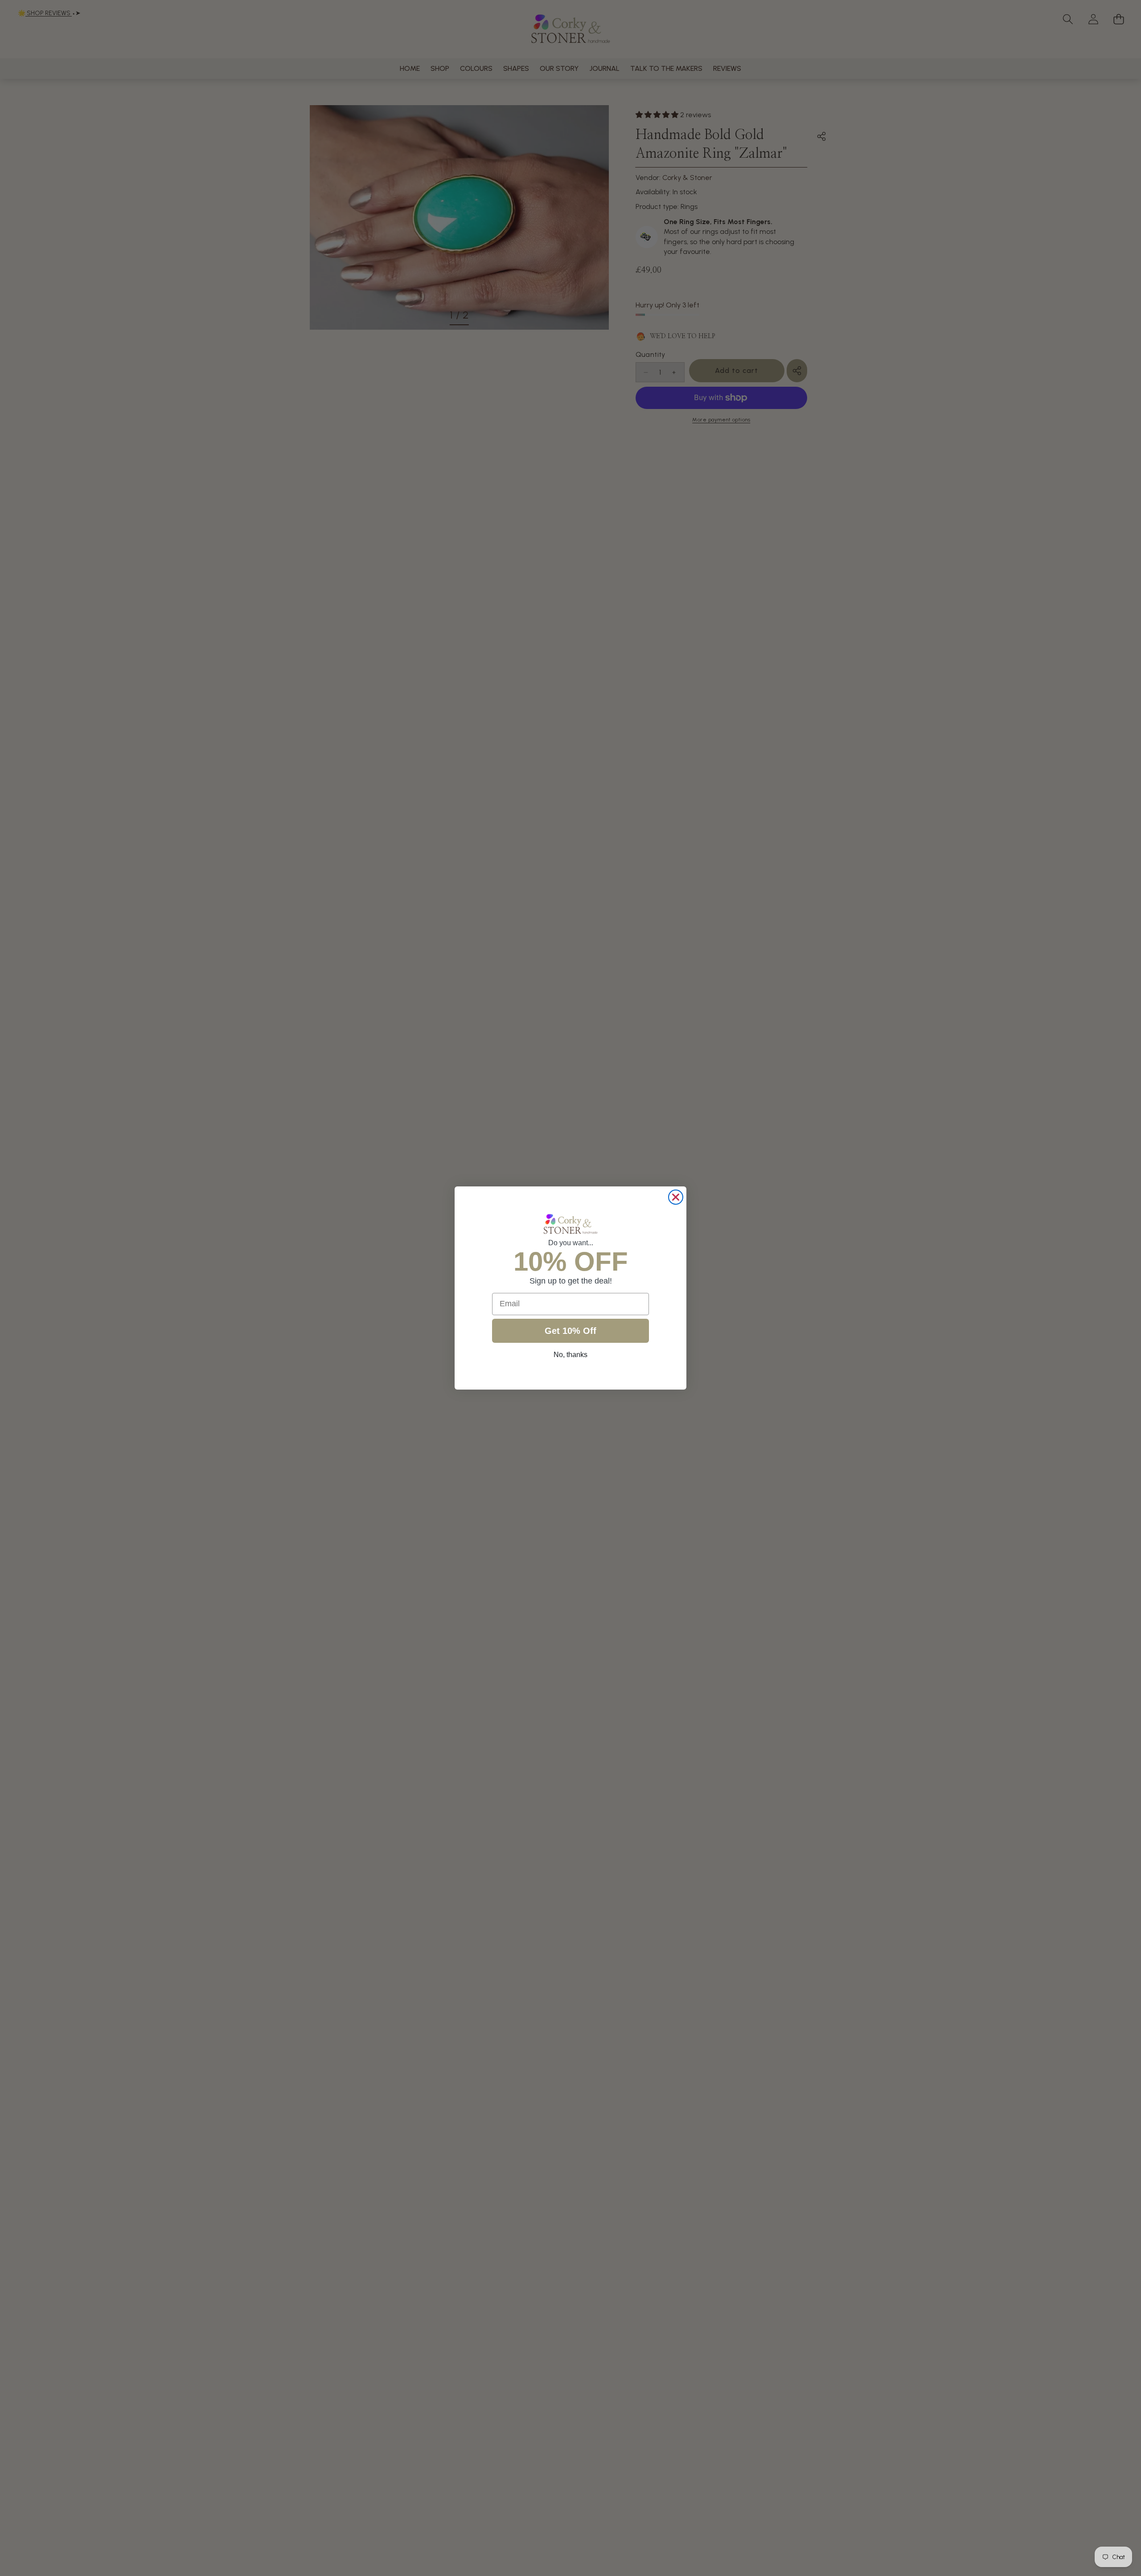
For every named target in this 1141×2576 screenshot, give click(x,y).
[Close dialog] (676, 1197)
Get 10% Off (570, 1331)
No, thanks (570, 1355)
